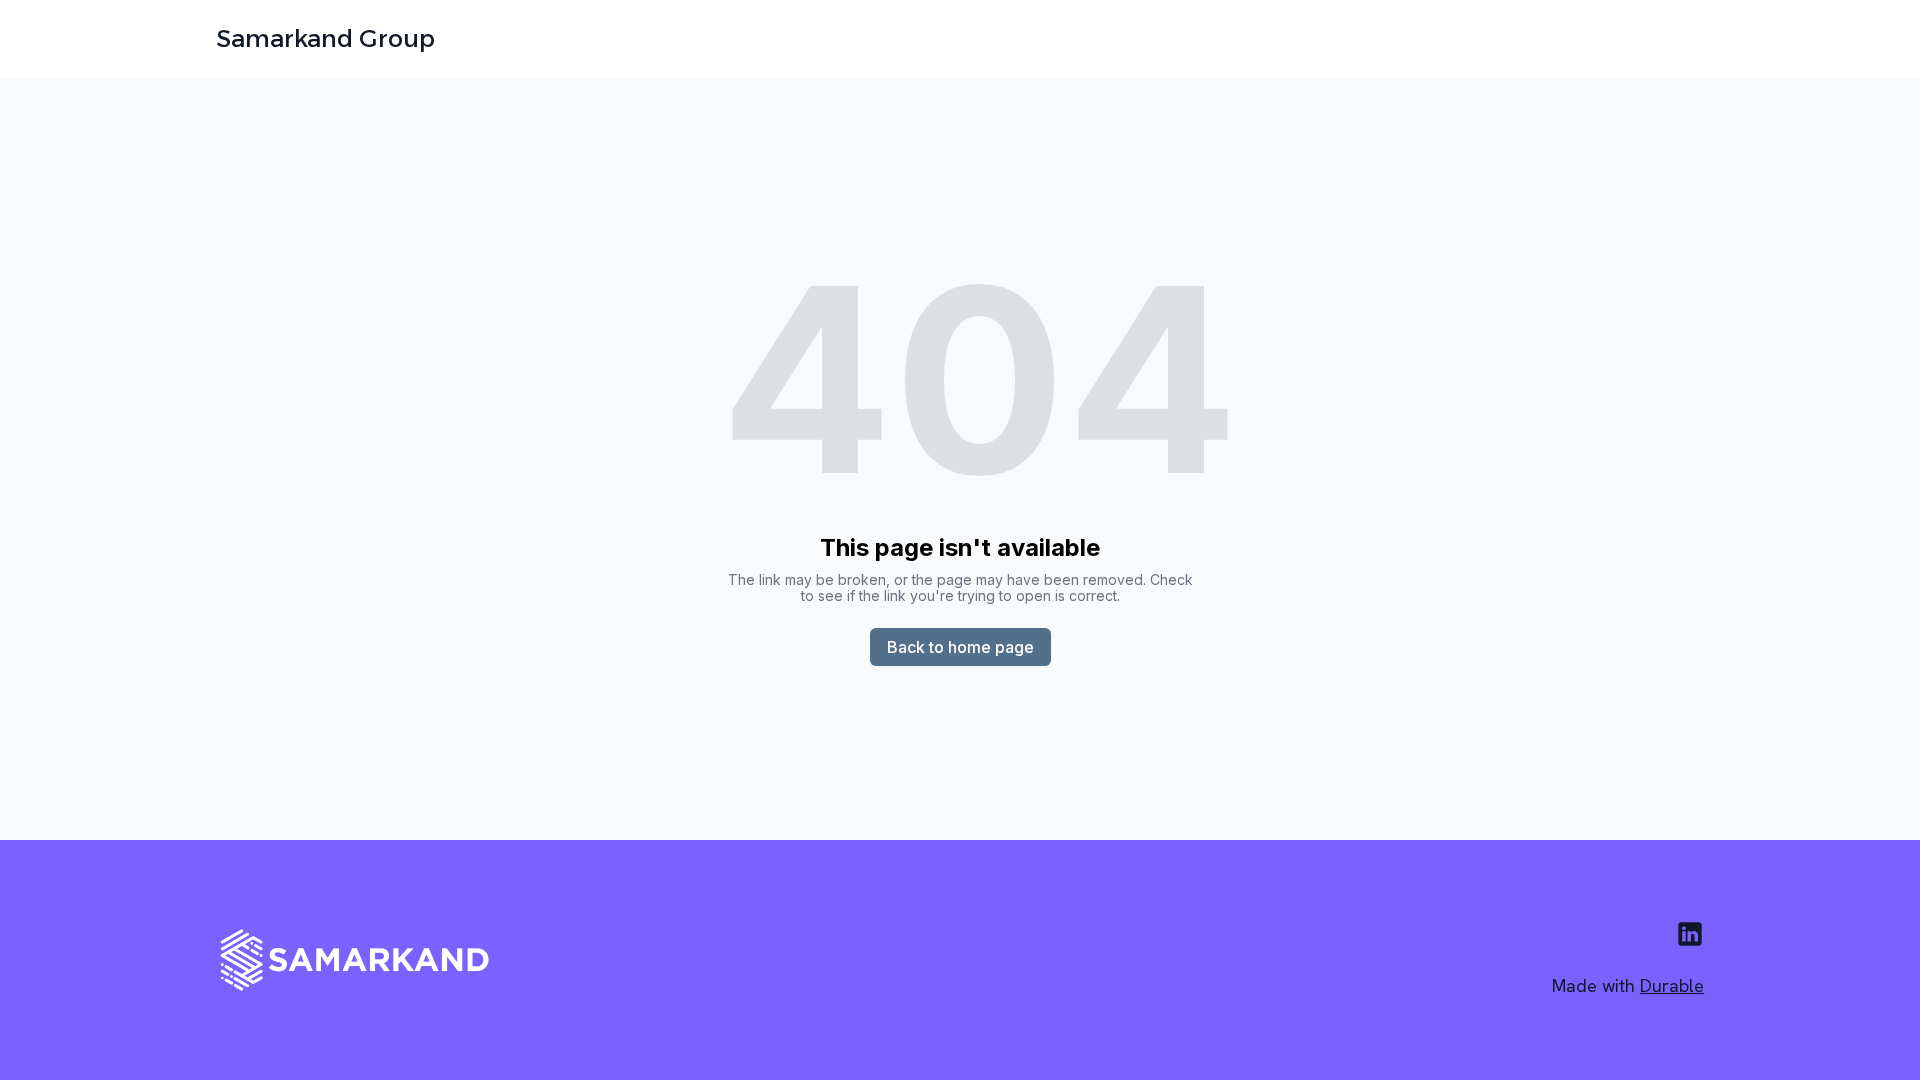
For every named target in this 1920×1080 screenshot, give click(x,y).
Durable (1672, 985)
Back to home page (960, 647)
